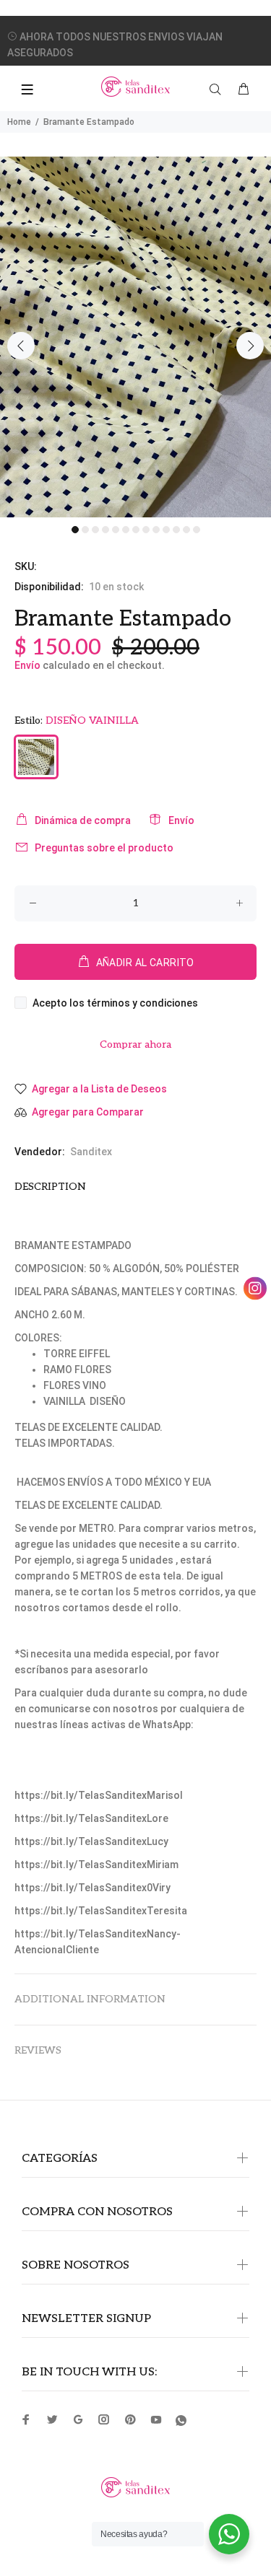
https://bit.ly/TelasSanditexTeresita (101, 1911)
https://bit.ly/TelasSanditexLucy (91, 1841)
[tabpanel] (135, 337)
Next (250, 346)
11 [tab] (176, 530)
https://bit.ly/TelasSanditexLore (91, 1818)
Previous (21, 346)
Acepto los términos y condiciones (115, 1003)
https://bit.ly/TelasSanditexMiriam (96, 1865)
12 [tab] (186, 530)
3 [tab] (95, 530)
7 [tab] (136, 530)
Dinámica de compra (83, 820)
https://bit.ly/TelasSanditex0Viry (93, 1888)
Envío (27, 665)
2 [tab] (85, 530)
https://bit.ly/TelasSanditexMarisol (99, 1795)
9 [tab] (156, 530)
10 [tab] (166, 530)
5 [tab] (116, 530)
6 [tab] (126, 530)
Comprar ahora (135, 1044)
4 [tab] (106, 530)
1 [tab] (75, 530)
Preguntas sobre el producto (104, 848)
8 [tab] (146, 530)
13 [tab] (197, 530)
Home (19, 122)
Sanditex (91, 1152)
